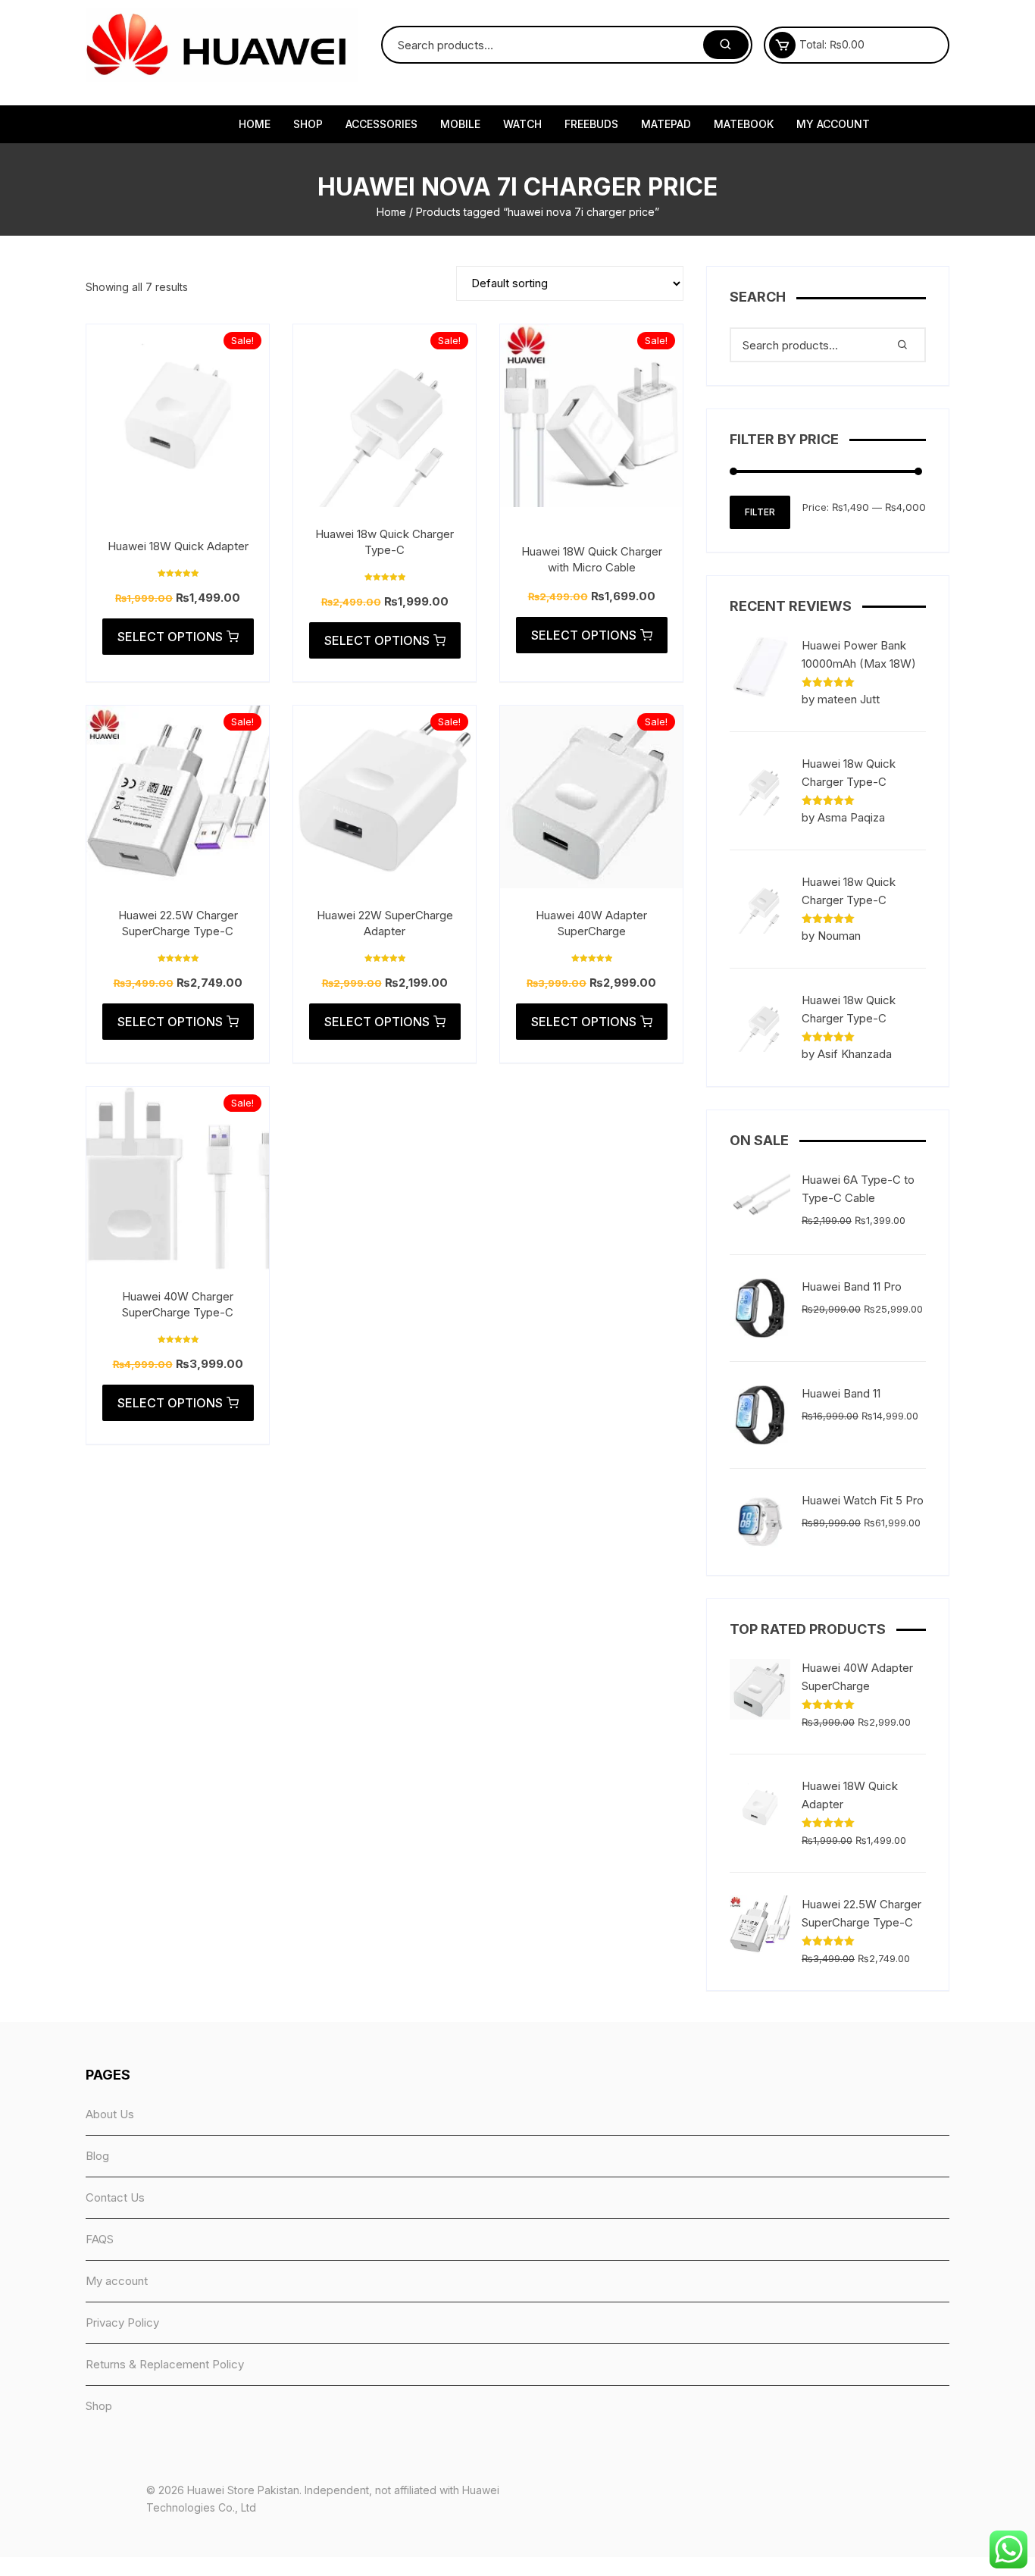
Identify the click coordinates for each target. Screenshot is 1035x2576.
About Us (110, 2114)
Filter (760, 512)
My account (833, 124)
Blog (97, 2156)
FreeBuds (591, 124)
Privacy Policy (122, 2322)
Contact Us (115, 2197)
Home (255, 124)
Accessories (381, 124)
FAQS (100, 2239)
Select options (170, 637)
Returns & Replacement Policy (165, 2364)
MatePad (666, 124)
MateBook (744, 124)
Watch (522, 124)
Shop (308, 124)
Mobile (460, 124)
